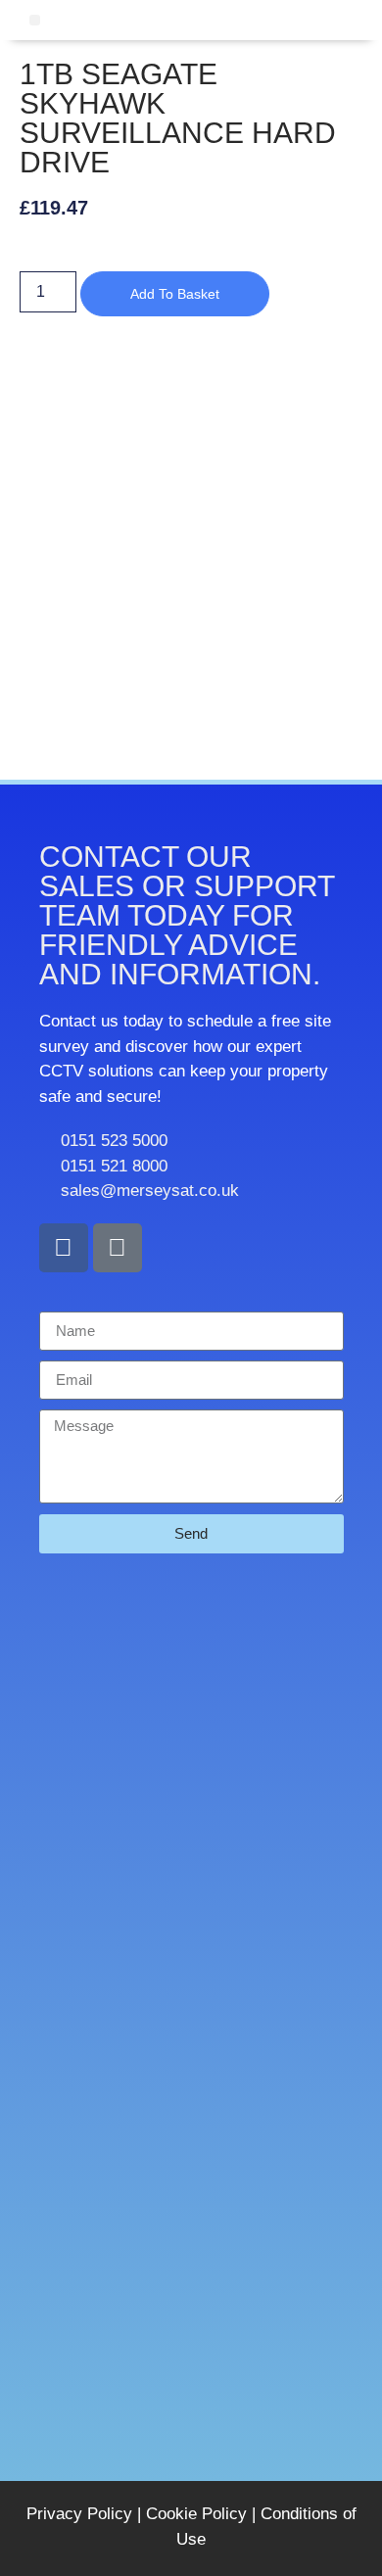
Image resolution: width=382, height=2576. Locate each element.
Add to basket (175, 294)
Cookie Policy (196, 2514)
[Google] (118, 1248)
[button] (35, 20)
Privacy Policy (79, 2514)
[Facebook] (64, 1248)
